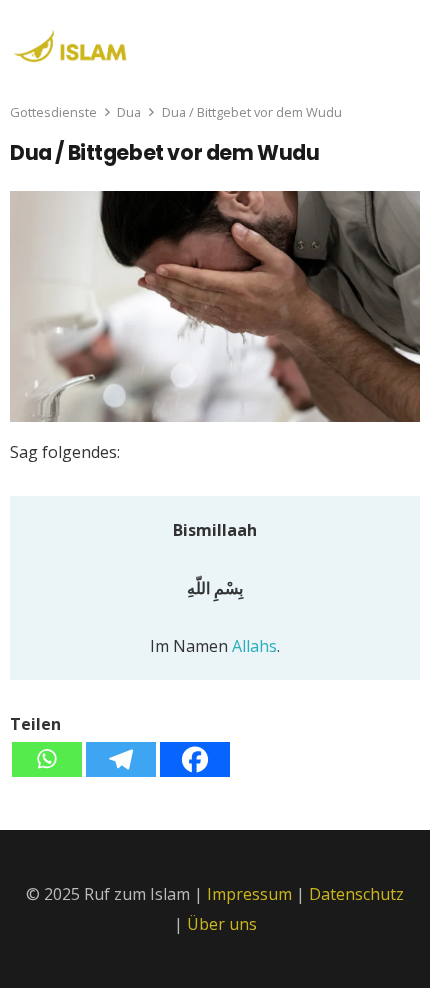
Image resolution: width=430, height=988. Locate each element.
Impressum (249, 894)
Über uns (222, 924)
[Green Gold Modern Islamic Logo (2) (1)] (83, 43)
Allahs (254, 646)
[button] (402, 40)
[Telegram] (121, 759)
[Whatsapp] (47, 759)
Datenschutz (356, 894)
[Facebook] (195, 759)
